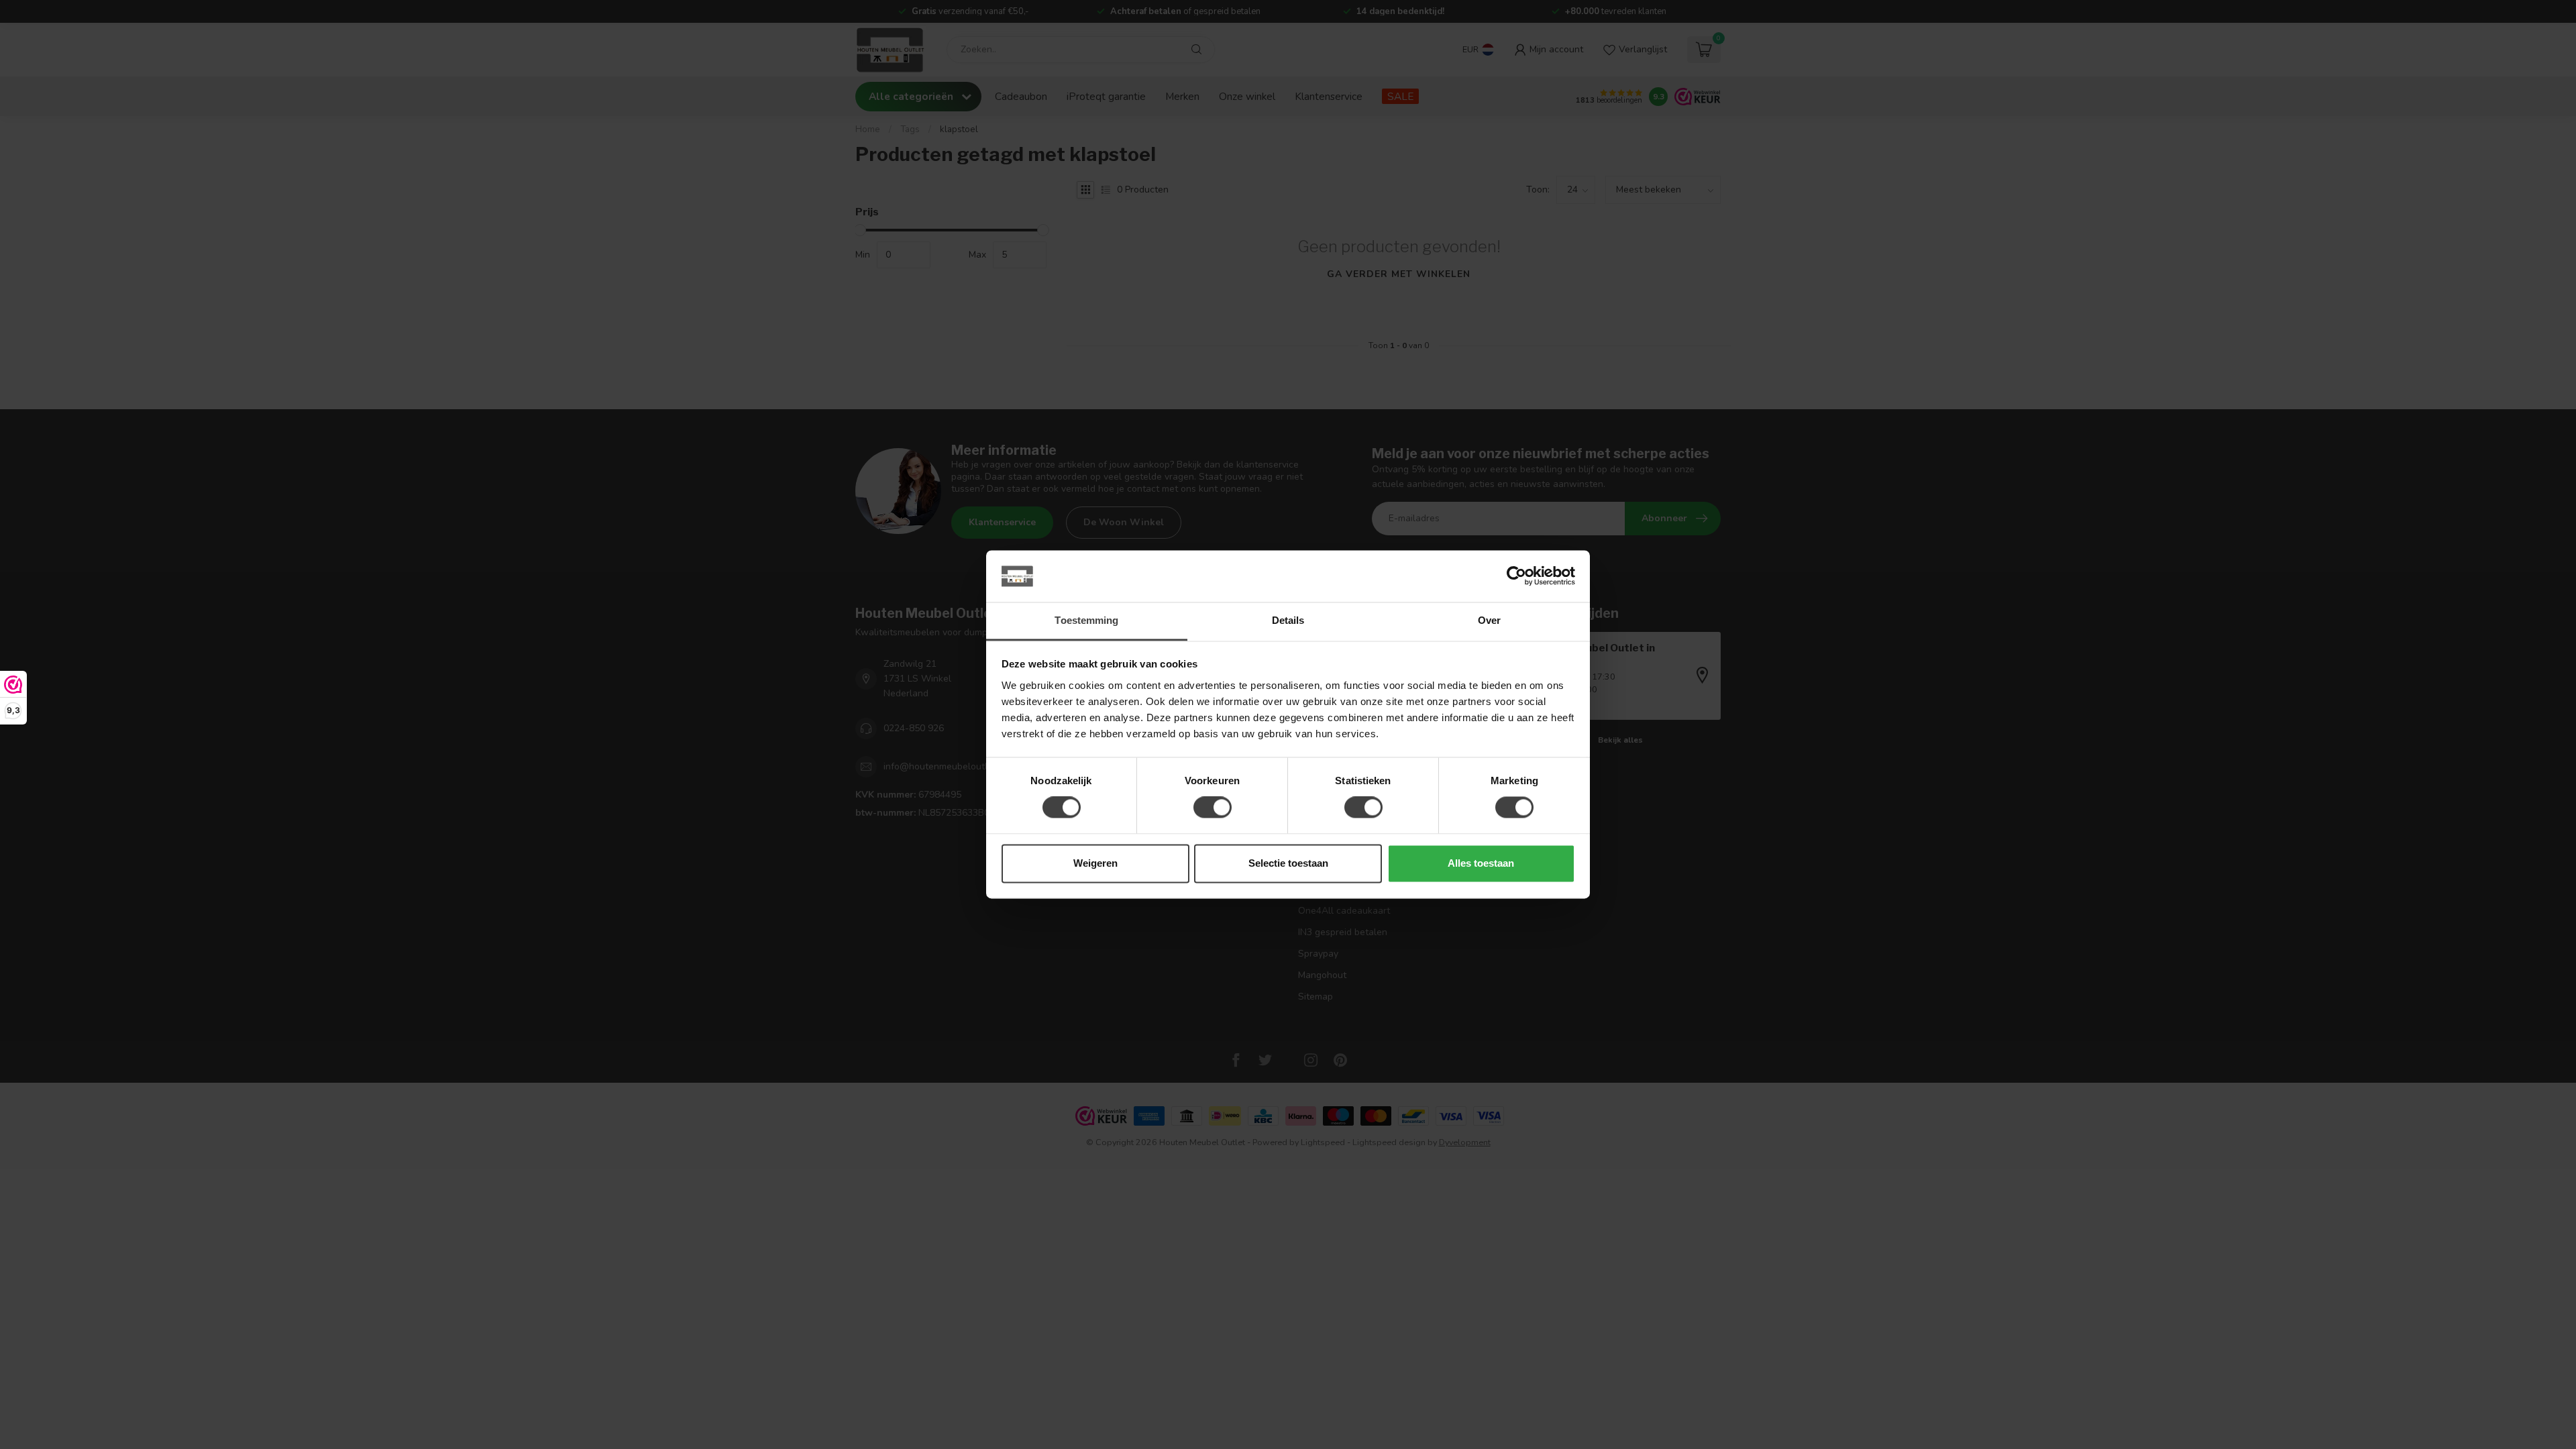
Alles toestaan (1481, 863)
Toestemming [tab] (1086, 620)
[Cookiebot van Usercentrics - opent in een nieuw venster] (1516, 576)
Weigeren (1095, 863)
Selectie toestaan (1288, 863)
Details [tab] (1288, 620)
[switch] (1213, 808)
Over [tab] (1489, 620)
